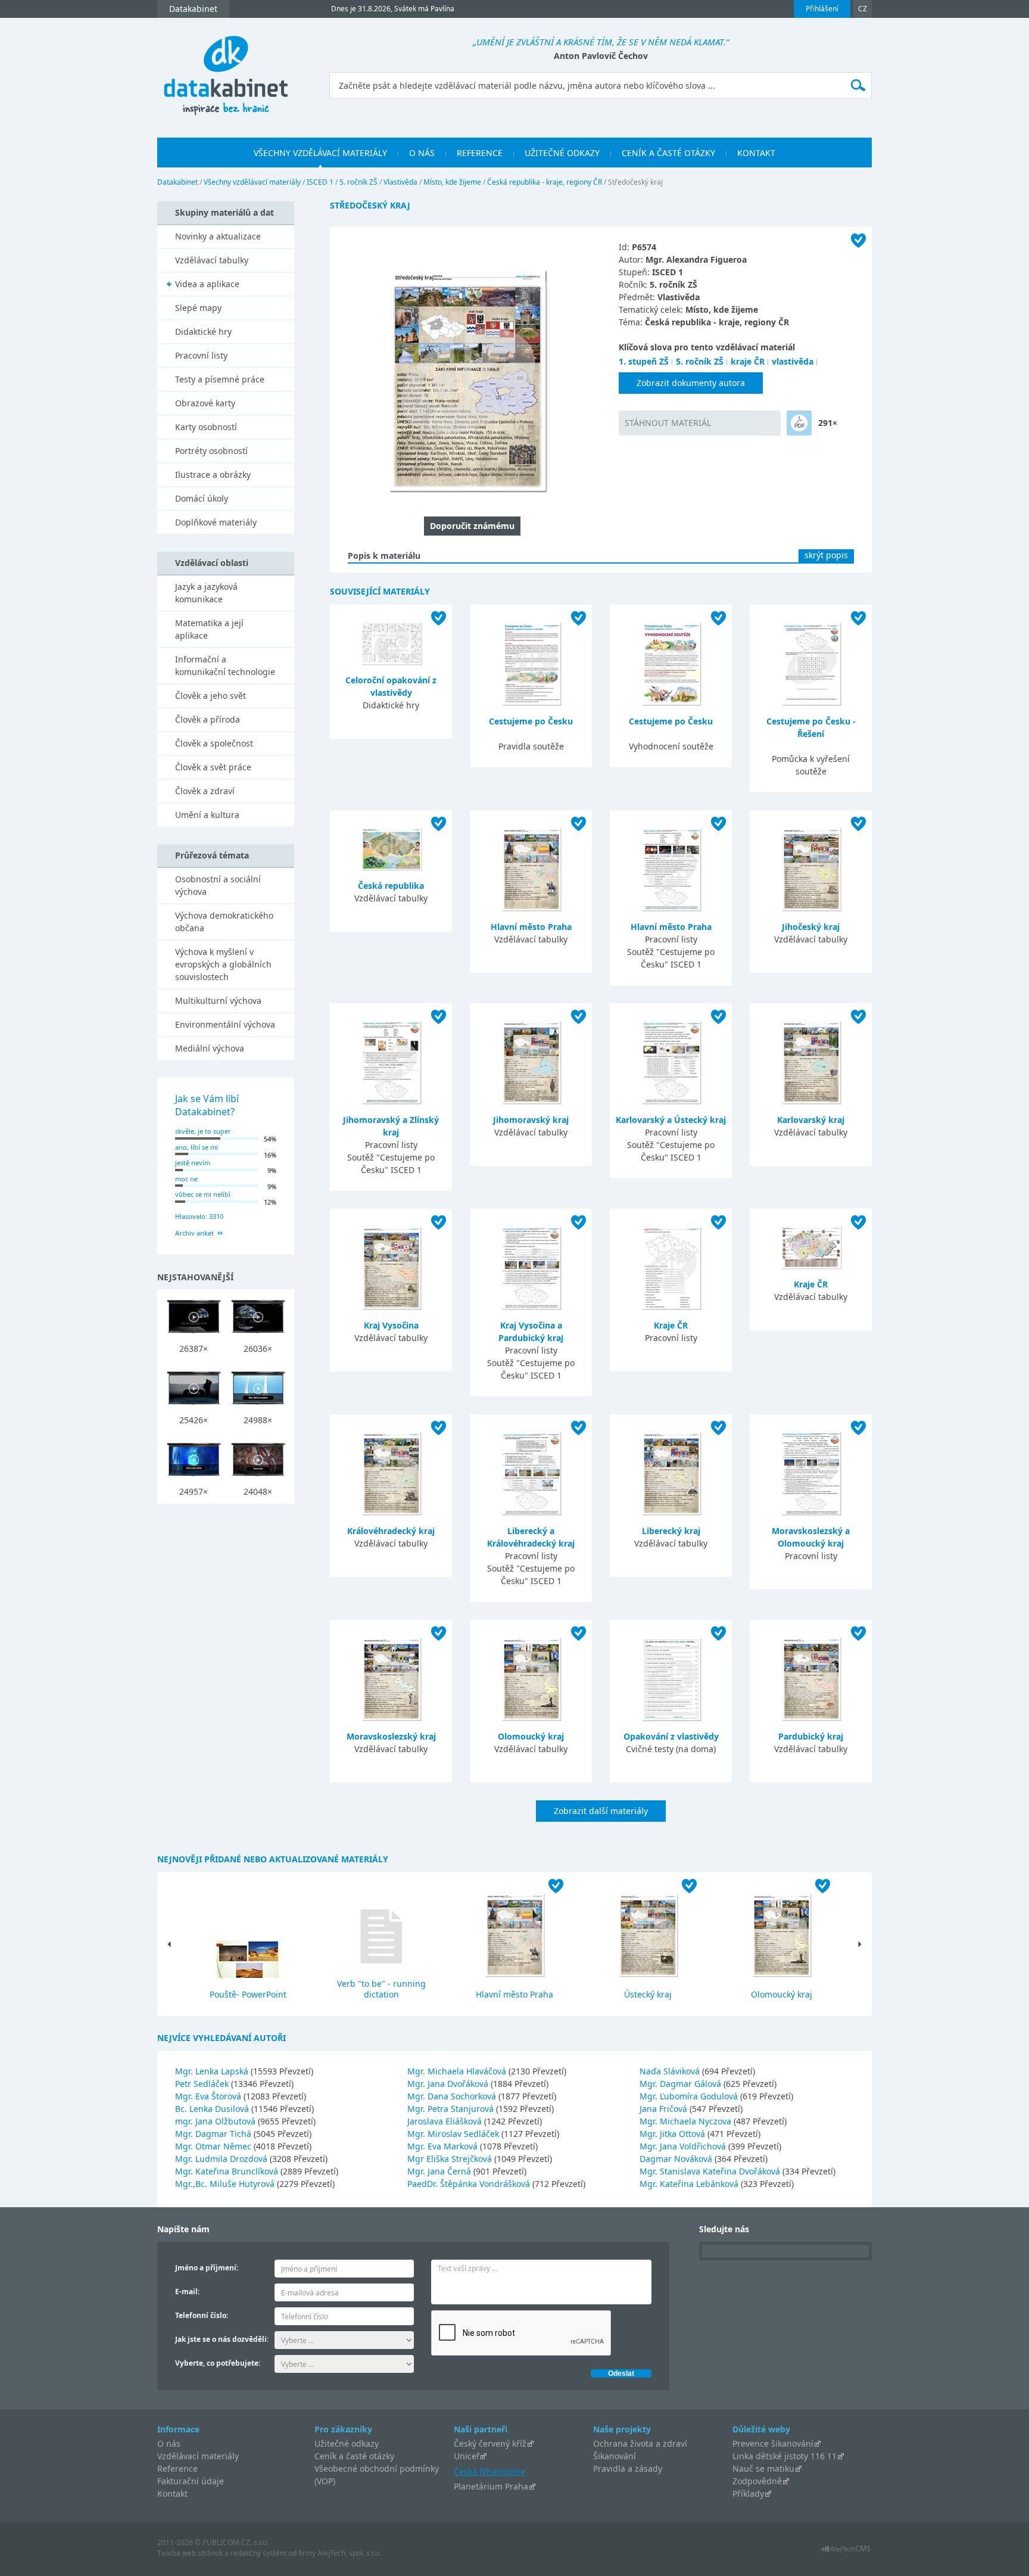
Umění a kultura (207, 815)
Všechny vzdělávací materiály (252, 182)
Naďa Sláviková (671, 2071)
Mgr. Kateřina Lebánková (690, 2184)
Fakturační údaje (191, 2481)
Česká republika (391, 886)
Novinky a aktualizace (218, 236)
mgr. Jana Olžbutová (216, 2121)
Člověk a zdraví (205, 791)
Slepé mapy (198, 308)
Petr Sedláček (203, 2084)
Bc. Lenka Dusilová (213, 2109)
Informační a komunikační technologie (225, 665)
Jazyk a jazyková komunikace (206, 593)
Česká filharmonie (489, 2471)
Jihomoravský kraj (531, 1120)
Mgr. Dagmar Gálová (682, 2084)
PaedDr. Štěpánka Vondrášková (470, 2184)
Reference (177, 2468)
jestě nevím (193, 1163)
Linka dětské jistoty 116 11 (785, 2456)
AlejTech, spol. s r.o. (349, 2553)
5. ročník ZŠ (358, 182)
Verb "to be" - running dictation (381, 1989)
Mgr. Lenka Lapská (213, 2071)
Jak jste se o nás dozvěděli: (222, 2339)
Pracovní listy (201, 355)
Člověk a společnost (214, 743)
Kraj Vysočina (391, 1325)
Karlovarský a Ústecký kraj (671, 1120)
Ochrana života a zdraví (640, 2443)
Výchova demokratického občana (224, 922)
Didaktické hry (203, 332)
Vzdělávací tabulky (212, 260)
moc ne (186, 1179)
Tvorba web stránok (190, 2553)
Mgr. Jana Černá (440, 2171)
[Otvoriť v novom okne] (846, 2552)
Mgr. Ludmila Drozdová (222, 2159)
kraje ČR (748, 361)
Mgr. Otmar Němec (214, 2146)
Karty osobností (206, 427)
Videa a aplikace (207, 284)
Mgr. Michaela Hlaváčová (458, 2071)
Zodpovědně (757, 2481)
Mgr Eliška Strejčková (451, 2159)
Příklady (748, 2493)
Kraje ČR (671, 1325)
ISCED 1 (320, 182)
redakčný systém (258, 2553)
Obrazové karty (205, 403)
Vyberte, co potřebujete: (218, 2363)
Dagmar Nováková (677, 2159)
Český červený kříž (490, 2443)
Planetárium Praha (491, 2486)
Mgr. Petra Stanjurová (452, 2109)
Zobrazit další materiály (601, 1811)
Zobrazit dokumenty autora (691, 383)
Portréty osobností (211, 451)
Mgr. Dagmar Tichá (214, 2134)
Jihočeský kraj (811, 927)
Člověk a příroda (208, 719)
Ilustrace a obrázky (213, 475)
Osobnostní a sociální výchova (218, 885)
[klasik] (799, 423)
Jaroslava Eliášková (446, 2121)
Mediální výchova (210, 1048)
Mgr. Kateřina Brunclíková (228, 2171)
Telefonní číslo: (202, 2315)
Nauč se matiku (763, 2468)
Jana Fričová (665, 2109)
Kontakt (172, 2493)
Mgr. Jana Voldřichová (684, 2146)
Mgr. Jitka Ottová (673, 2134)
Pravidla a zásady (628, 2468)
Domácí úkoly (202, 498)
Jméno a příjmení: (207, 2268)
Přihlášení (822, 9)
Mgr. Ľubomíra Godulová (690, 2096)
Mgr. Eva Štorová (209, 2096)
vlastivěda (793, 361)
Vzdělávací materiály (198, 2456)
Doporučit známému (472, 526)
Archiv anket (194, 1233)
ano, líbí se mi (197, 1147)
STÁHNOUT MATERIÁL (668, 423)
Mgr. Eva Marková (444, 2146)
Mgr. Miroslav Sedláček (454, 2134)
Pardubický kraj (811, 1736)
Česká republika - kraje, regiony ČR (545, 182)
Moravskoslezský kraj (391, 1736)
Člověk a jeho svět (211, 696)
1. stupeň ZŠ (644, 361)
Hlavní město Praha (531, 927)
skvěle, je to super (203, 1131)
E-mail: (187, 2292)
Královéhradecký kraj (391, 1531)
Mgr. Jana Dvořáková (449, 2084)
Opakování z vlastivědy (671, 1736)
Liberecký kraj (671, 1531)
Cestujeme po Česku (531, 721)
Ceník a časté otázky (354, 2456)
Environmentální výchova (225, 1024)
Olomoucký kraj (531, 1736)
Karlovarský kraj (811, 1120)
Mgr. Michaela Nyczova (687, 2121)
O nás (169, 2443)
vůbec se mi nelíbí (203, 1194)
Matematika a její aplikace (209, 629)
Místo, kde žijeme (452, 182)
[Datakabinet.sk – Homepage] (226, 69)
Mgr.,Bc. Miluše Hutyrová (226, 2184)
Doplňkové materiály (216, 522)
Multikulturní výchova (218, 1001)
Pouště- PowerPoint (248, 1994)
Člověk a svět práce (213, 767)
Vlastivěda (400, 182)
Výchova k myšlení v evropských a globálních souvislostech (223, 964)
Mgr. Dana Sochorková (453, 2096)
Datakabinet (177, 182)
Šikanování (615, 2456)
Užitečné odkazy (347, 2443)
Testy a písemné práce (220, 379)
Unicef (467, 2456)
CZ (863, 9)
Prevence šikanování (773, 2443)
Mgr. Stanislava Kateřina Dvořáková (711, 2171)
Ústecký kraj (648, 1994)
